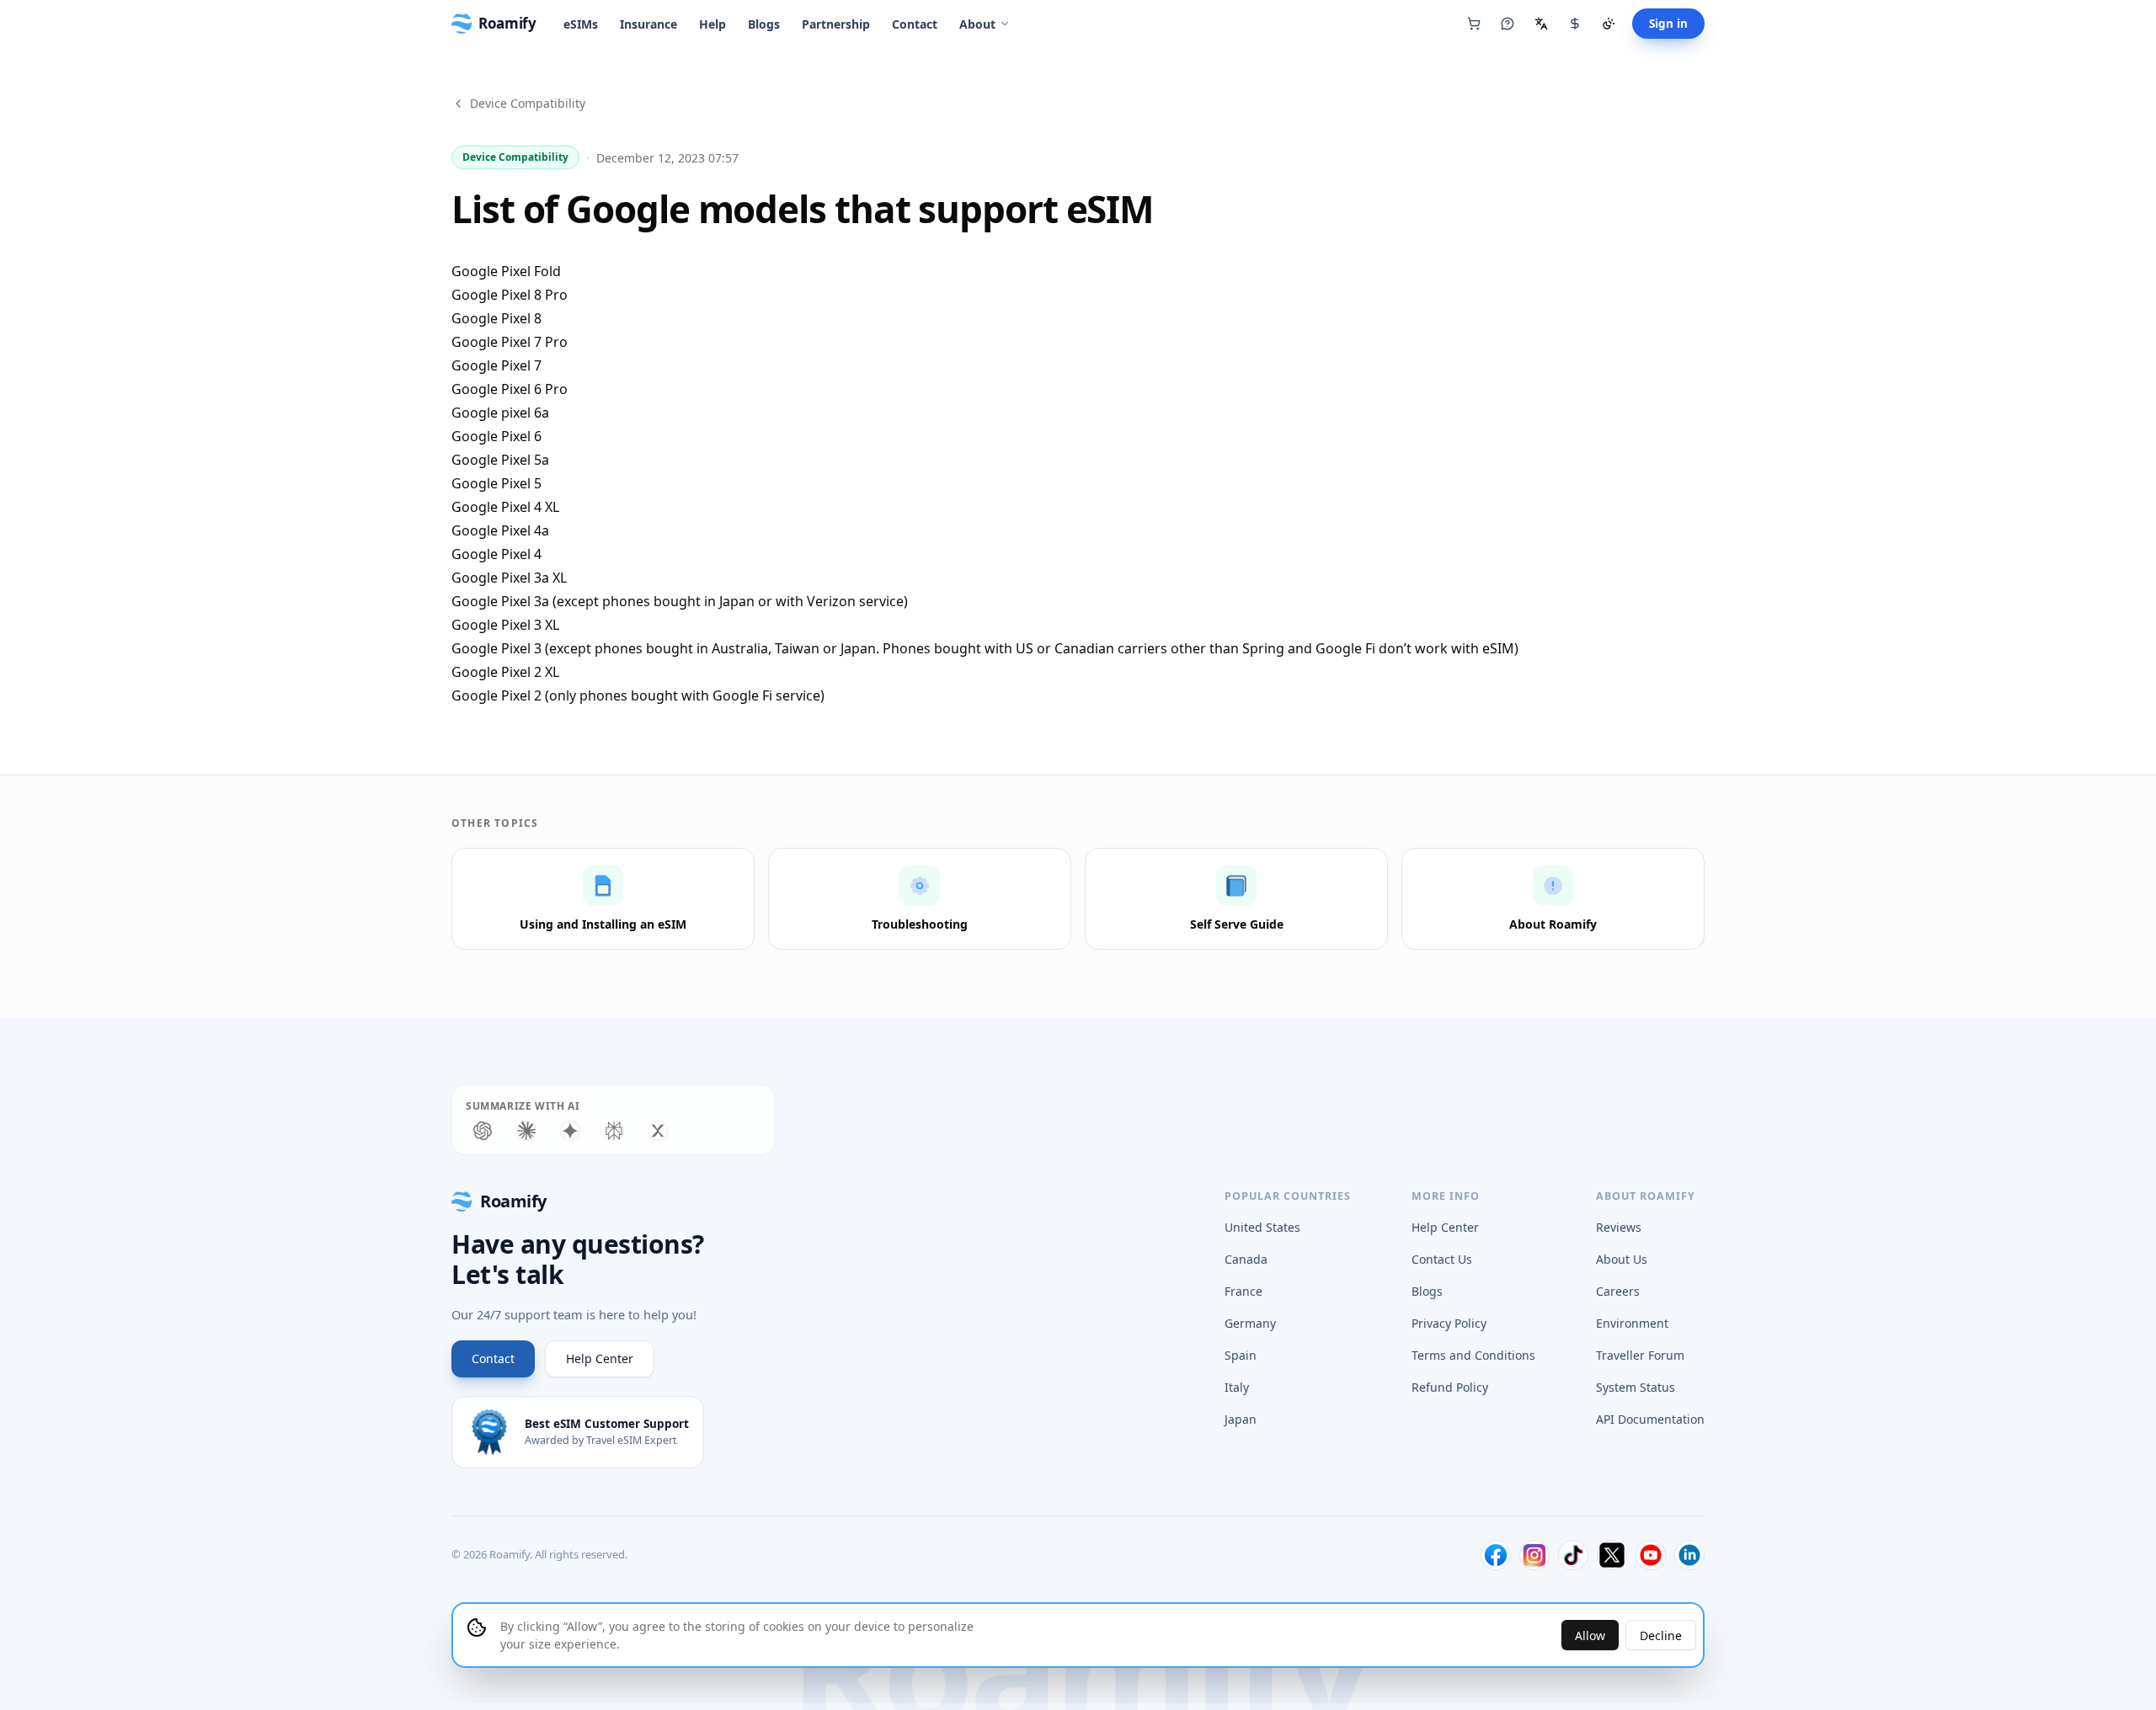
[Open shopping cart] (1474, 24)
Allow (1590, 1635)
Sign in (1668, 24)
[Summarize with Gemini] (570, 1131)
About (977, 24)
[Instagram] (1534, 1555)
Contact (915, 24)
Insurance (648, 24)
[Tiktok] (1573, 1555)
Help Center (600, 1358)
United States (1262, 1227)
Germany (1250, 1323)
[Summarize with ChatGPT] (483, 1131)
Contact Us (1442, 1259)
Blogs (764, 24)
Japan (1241, 1419)
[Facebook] (1496, 1555)
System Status (1636, 1387)
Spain (1241, 1355)
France (1243, 1291)
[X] (1612, 1555)
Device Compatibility (528, 103)
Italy (1237, 1387)
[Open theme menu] (1609, 24)
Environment (1632, 1323)
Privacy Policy (1449, 1323)
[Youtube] (1651, 1555)
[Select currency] (1575, 24)
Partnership (836, 24)
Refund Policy (1450, 1387)
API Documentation (1650, 1419)
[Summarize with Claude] (526, 1131)
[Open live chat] (1508, 24)
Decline (1661, 1635)
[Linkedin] (1689, 1555)
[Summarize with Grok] (658, 1131)
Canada (1246, 1259)
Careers (1618, 1291)
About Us (1622, 1259)
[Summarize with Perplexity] (614, 1131)
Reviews (1619, 1227)
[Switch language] (1541, 24)
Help (712, 24)
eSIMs (581, 24)
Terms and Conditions (1473, 1355)
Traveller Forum (1640, 1355)
